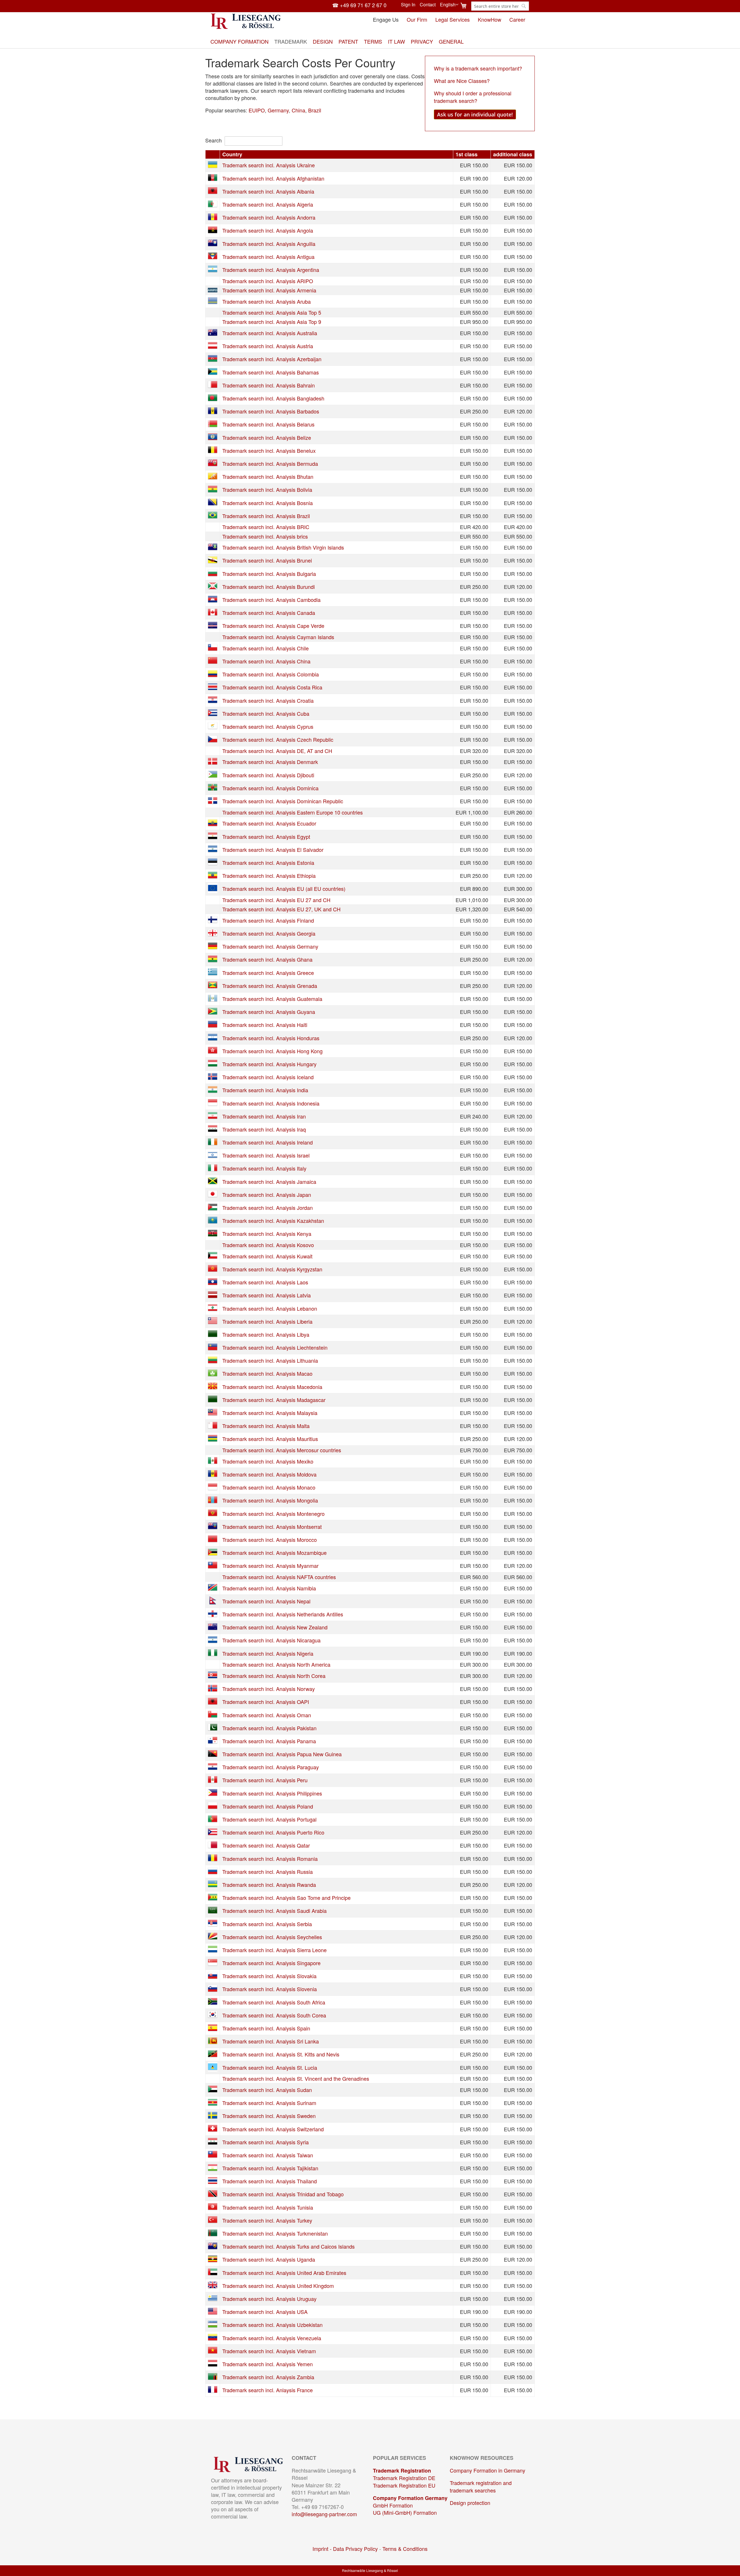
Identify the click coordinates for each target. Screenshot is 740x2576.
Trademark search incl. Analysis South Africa (274, 2002)
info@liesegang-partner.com (324, 2514)
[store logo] (246, 21)
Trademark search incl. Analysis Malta (266, 1426)
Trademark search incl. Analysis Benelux (269, 450)
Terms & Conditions (405, 2549)
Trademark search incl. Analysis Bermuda (270, 463)
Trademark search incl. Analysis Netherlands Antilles (283, 1614)
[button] (449, 5)
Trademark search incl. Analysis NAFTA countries (279, 1577)
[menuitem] (239, 41)
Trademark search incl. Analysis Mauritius (270, 1439)
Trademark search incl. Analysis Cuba (266, 713)
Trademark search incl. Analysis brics (265, 536)
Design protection (470, 2503)
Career (517, 19)
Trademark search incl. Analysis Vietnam (269, 2351)
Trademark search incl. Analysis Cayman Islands (278, 637)
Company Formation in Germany (488, 2470)
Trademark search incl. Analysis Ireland (268, 1142)
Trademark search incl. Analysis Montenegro (273, 1514)
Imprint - (323, 2549)
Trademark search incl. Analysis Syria (266, 2142)
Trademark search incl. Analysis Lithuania (270, 1360)
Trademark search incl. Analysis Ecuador (269, 823)
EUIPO (257, 110)
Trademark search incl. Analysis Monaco (269, 1487)
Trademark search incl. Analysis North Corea (274, 1676)
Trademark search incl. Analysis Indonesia (271, 1103)
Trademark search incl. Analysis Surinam (269, 2103)
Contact (428, 5)
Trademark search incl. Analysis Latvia (267, 1295)
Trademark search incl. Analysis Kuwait (267, 1256)
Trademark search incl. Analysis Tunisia (268, 2207)
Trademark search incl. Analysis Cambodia (271, 600)
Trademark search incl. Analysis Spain (266, 2028)
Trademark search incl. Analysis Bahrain (269, 385)
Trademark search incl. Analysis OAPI (266, 1702)
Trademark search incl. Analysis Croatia (268, 700)
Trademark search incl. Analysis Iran (264, 1116)
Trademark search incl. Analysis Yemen (268, 2364)
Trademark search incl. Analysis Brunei (267, 560)
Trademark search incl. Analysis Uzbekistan (272, 2325)
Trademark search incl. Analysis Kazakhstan (273, 1221)
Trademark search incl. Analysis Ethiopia (269, 876)
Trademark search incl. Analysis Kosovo (268, 1245)
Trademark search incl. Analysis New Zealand (275, 1627)
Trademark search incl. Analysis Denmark (270, 762)
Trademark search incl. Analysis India (265, 1090)
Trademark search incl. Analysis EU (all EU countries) (284, 889)
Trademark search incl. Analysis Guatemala (272, 999)
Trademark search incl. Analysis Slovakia (269, 1976)
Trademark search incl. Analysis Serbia (267, 1924)
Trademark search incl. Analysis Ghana (267, 959)
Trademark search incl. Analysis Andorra (269, 217)
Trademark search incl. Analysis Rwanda (269, 1885)
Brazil (315, 110)
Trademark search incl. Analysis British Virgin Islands (283, 547)
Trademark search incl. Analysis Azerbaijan (272, 359)
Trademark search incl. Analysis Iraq (264, 1129)
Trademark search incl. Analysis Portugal (269, 1819)
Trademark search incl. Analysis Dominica (270, 788)
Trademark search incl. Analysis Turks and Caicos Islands (288, 2246)
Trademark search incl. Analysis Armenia (269, 290)
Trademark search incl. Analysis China (266, 661)
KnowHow (490, 19)
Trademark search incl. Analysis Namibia (269, 1588)
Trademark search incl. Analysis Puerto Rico (273, 1832)
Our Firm (417, 19)
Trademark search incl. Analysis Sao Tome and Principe (286, 1898)
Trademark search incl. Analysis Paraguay (271, 1767)
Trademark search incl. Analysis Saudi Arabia (274, 1911)
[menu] (370, 41)
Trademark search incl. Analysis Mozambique (274, 1553)
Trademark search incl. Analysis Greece (268, 973)
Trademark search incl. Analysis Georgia (269, 933)
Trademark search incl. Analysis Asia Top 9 (272, 322)
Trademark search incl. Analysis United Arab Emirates (284, 2273)
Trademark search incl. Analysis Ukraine (269, 165)
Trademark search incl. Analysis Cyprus (268, 726)
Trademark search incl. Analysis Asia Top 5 (272, 312)
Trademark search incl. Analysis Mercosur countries (282, 1450)
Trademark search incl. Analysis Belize (267, 437)
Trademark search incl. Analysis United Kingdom (278, 2286)
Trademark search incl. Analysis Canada (269, 613)
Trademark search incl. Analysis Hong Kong (272, 1051)
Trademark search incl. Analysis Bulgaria (269, 574)
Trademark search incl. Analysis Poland (268, 1806)
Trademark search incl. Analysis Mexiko (268, 1461)
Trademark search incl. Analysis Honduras (271, 1038)
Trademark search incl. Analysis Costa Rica (272, 687)
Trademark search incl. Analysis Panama (269, 1741)
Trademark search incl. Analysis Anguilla (269, 244)
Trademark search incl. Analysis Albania (268, 191)
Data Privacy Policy (355, 2549)
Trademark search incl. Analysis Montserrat (272, 1527)
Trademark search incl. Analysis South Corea (274, 2015)
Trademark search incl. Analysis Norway (269, 1689)
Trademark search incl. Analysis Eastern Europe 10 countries (293, 812)
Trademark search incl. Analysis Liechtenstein (275, 1347)
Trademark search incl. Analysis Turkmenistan (275, 2233)
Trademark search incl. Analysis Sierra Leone (274, 1950)
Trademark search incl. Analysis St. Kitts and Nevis (281, 2054)
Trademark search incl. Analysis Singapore (271, 1963)
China (298, 110)
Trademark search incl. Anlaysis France (268, 2390)
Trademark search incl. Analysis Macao (267, 1373)
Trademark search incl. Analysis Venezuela (272, 2338)
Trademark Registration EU (404, 2485)
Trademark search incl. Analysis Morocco (270, 1540)
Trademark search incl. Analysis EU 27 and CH (276, 900)
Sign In (408, 5)
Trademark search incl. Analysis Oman (267, 1715)
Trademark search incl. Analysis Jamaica (269, 1182)
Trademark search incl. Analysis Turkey (267, 2220)
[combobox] (500, 6)
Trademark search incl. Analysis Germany (270, 946)
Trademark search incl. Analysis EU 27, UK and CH (281, 909)
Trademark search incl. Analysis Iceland (268, 1077)
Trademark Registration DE (404, 2478)
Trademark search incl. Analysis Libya (266, 1334)
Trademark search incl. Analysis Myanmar (270, 1566)
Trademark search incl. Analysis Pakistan (269, 1728)
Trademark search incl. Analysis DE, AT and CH (277, 751)
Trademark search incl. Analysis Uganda (269, 2259)
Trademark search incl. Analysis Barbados (271, 411)
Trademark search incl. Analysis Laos (265, 1282)
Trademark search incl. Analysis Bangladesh (273, 398)
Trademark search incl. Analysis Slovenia (270, 1989)
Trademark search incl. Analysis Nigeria (268, 1653)
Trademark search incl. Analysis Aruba (267, 301)
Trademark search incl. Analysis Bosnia (268, 503)
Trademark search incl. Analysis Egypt (266, 837)
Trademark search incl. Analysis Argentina (271, 270)
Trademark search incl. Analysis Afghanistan (273, 178)
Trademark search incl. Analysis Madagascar (274, 1400)
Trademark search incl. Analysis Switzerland (273, 2129)
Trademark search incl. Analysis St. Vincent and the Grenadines (296, 2078)
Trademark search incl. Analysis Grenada (270, 986)
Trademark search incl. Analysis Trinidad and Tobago (283, 2194)
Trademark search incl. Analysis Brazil (266, 516)
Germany (278, 110)
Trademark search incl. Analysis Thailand (270, 2181)
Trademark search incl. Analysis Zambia (268, 2377)
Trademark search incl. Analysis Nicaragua (271, 1640)
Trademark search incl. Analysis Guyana (269, 1012)
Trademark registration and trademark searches (481, 2486)
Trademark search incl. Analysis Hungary (269, 1064)
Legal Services (453, 19)
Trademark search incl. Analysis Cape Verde (273, 626)
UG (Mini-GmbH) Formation (405, 2512)
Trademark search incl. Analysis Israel (266, 1155)
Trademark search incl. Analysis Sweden (269, 2116)
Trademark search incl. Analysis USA (265, 2312)
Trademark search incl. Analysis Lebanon (270, 1308)
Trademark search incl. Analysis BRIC (266, 527)
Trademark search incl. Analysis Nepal (266, 1601)
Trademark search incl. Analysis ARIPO (268, 281)
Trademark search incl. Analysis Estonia (268, 863)
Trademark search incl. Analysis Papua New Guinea (282, 1754)
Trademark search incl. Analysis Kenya (267, 1234)
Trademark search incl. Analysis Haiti (265, 1025)
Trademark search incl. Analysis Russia (268, 1872)
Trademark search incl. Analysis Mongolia (270, 1500)
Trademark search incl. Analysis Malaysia (270, 1413)
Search (213, 140)
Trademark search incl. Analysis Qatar (266, 1845)
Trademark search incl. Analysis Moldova (269, 1474)
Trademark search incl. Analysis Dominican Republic (283, 801)
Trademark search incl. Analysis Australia (270, 333)
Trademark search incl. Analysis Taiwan (268, 2155)
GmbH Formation (393, 2505)
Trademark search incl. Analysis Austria (268, 346)
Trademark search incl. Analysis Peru (265, 1780)
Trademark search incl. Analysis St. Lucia (270, 2067)
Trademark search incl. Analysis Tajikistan (270, 2168)
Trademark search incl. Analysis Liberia (267, 1321)
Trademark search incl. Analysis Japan (267, 1195)
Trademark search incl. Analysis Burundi (269, 587)
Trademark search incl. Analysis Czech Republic (278, 739)
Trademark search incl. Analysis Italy (264, 1168)
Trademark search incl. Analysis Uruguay (269, 2299)
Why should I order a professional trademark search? (473, 97)
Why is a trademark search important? (478, 68)
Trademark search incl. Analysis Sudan (267, 2090)
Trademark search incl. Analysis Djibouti (268, 775)
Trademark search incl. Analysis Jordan (268, 1208)
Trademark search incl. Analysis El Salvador (273, 850)
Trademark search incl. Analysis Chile (266, 648)
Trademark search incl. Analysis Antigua (268, 257)
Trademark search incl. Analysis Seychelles (272, 1937)
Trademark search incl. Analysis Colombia (271, 674)
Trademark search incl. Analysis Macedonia (272, 1387)
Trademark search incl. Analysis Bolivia (267, 489)
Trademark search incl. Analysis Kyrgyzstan (272, 1269)
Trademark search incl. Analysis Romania (270, 1859)
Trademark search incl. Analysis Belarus (268, 424)
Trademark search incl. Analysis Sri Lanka (271, 2041)
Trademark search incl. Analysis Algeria (268, 204)
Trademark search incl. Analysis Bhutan (268, 476)
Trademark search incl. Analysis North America (276, 1664)
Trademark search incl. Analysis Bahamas (271, 372)
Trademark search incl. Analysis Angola (268, 230)
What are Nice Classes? (462, 81)
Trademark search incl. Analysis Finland (268, 920)
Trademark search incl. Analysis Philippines (272, 1793)
